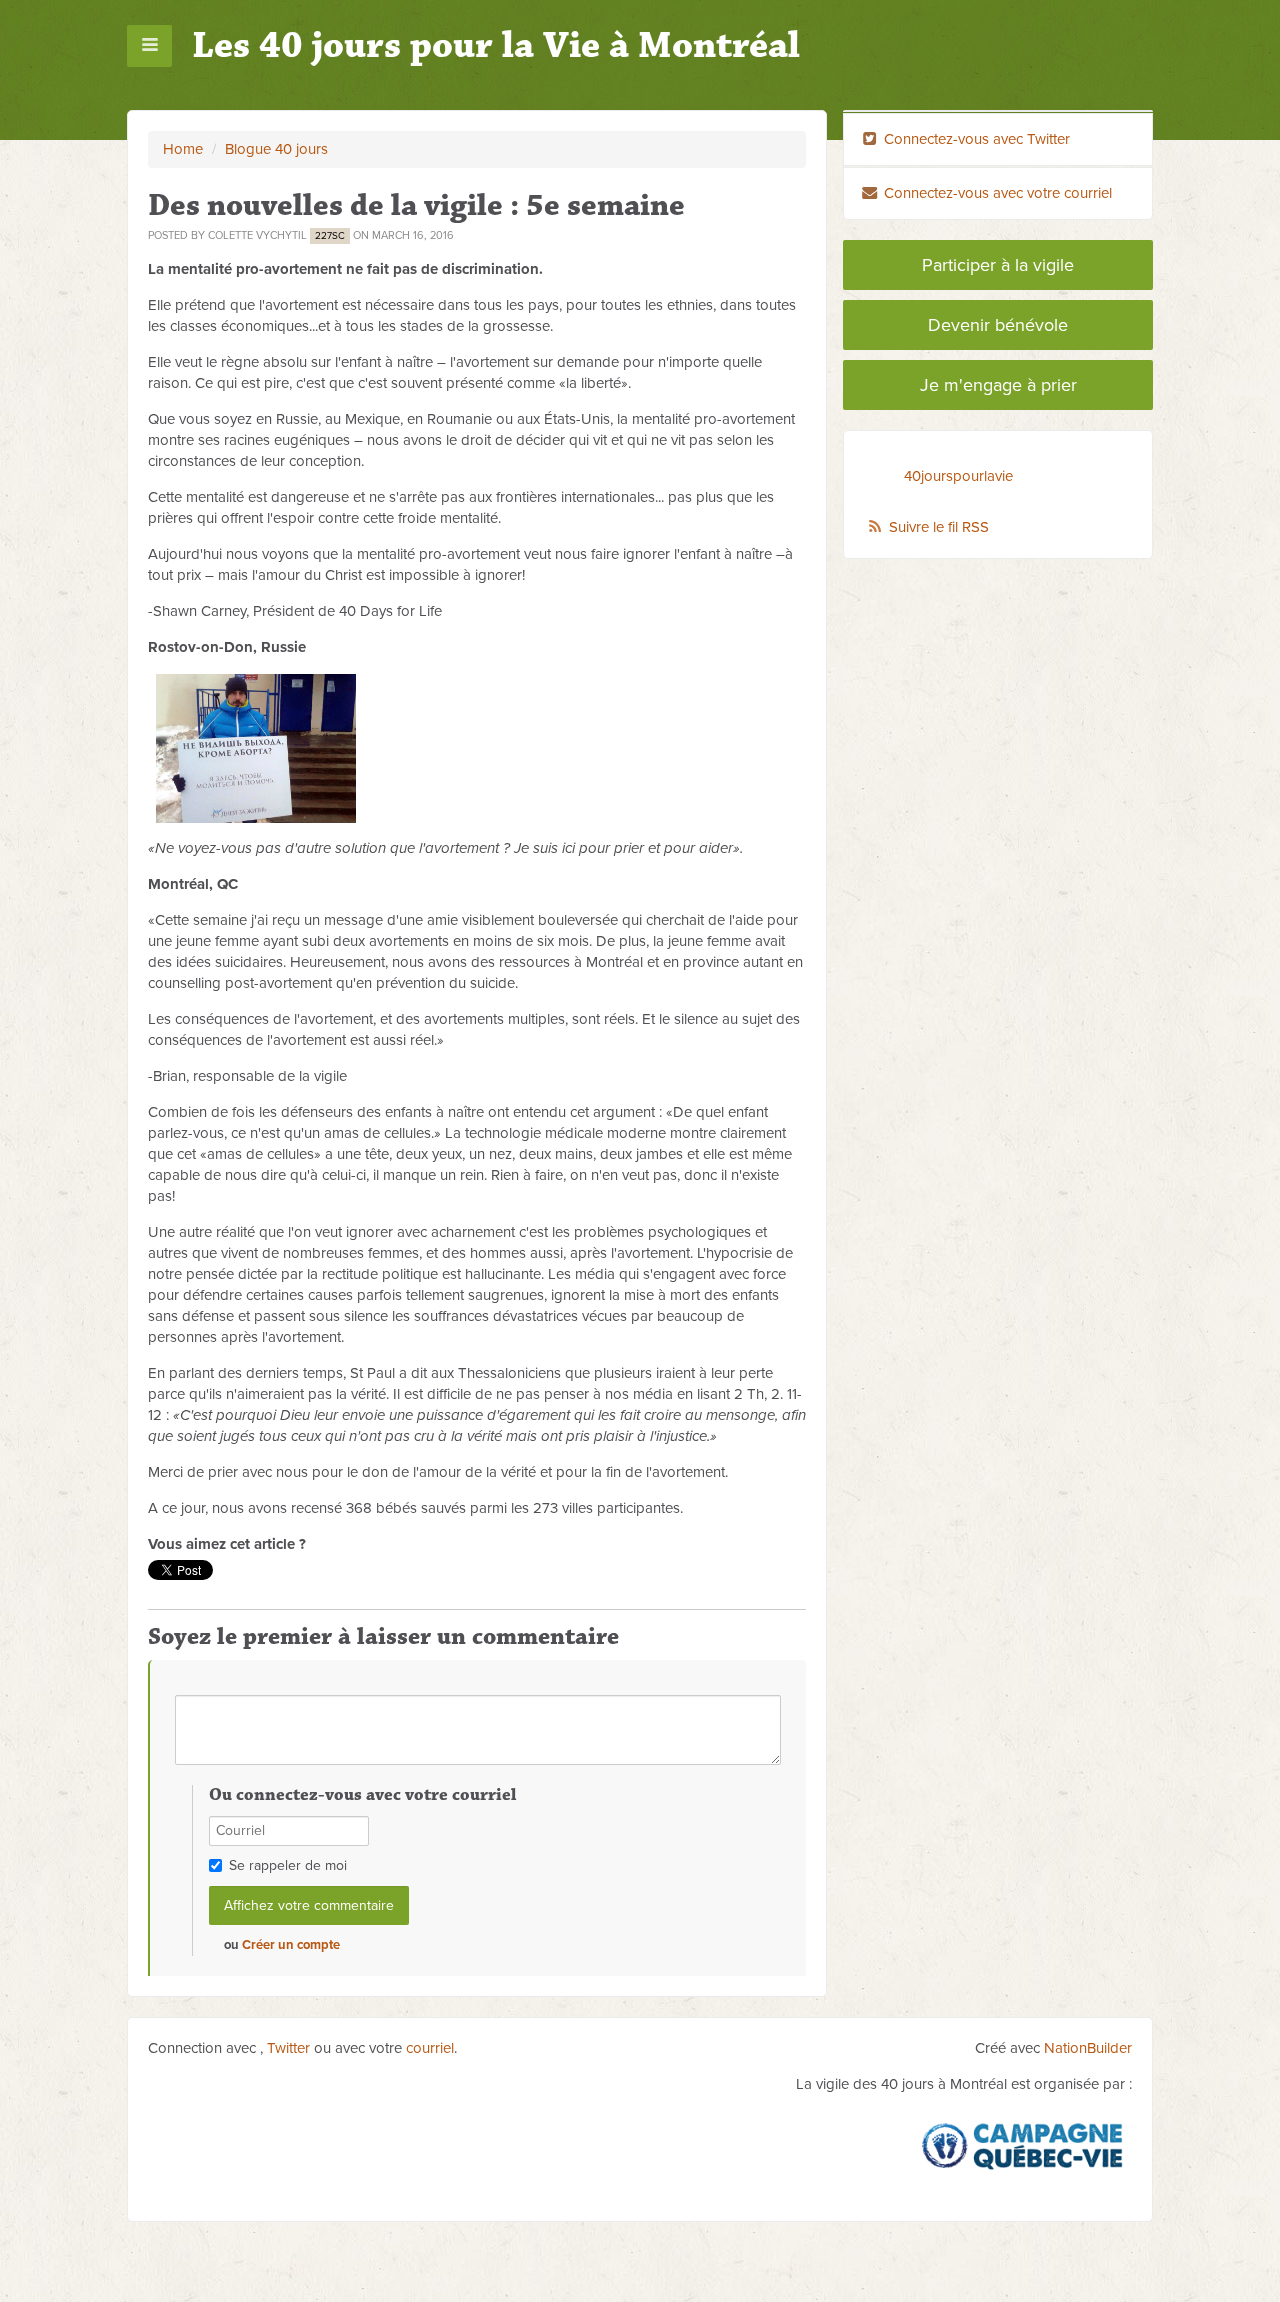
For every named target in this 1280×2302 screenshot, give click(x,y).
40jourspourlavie (958, 476)
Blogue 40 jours (276, 149)
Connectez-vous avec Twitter (975, 139)
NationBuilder (1088, 2048)
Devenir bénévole (998, 325)
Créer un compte (291, 1945)
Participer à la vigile (998, 265)
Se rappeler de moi (288, 1865)
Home (183, 149)
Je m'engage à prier (998, 385)
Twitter (288, 2048)
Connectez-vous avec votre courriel (996, 193)
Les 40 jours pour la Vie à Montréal (496, 45)
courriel (430, 2048)
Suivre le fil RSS (939, 527)
